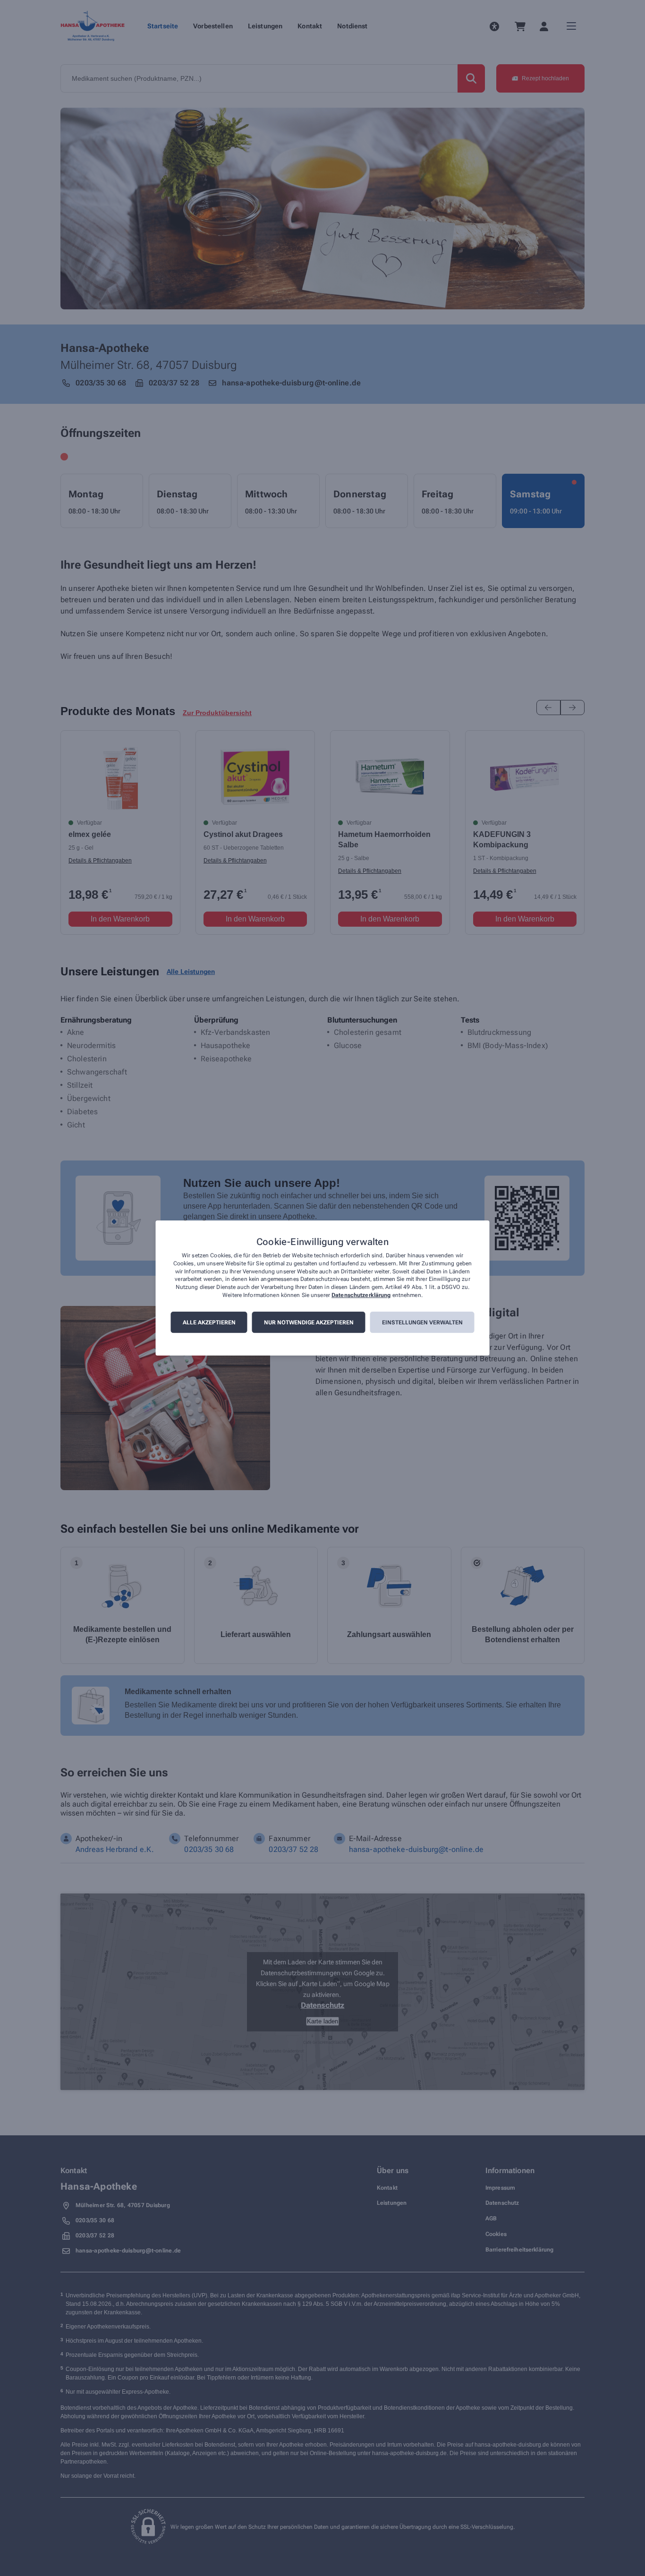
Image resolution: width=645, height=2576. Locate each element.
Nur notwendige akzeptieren (309, 1322)
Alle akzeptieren (209, 1322)
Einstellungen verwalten (422, 1322)
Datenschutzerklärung (361, 1295)
